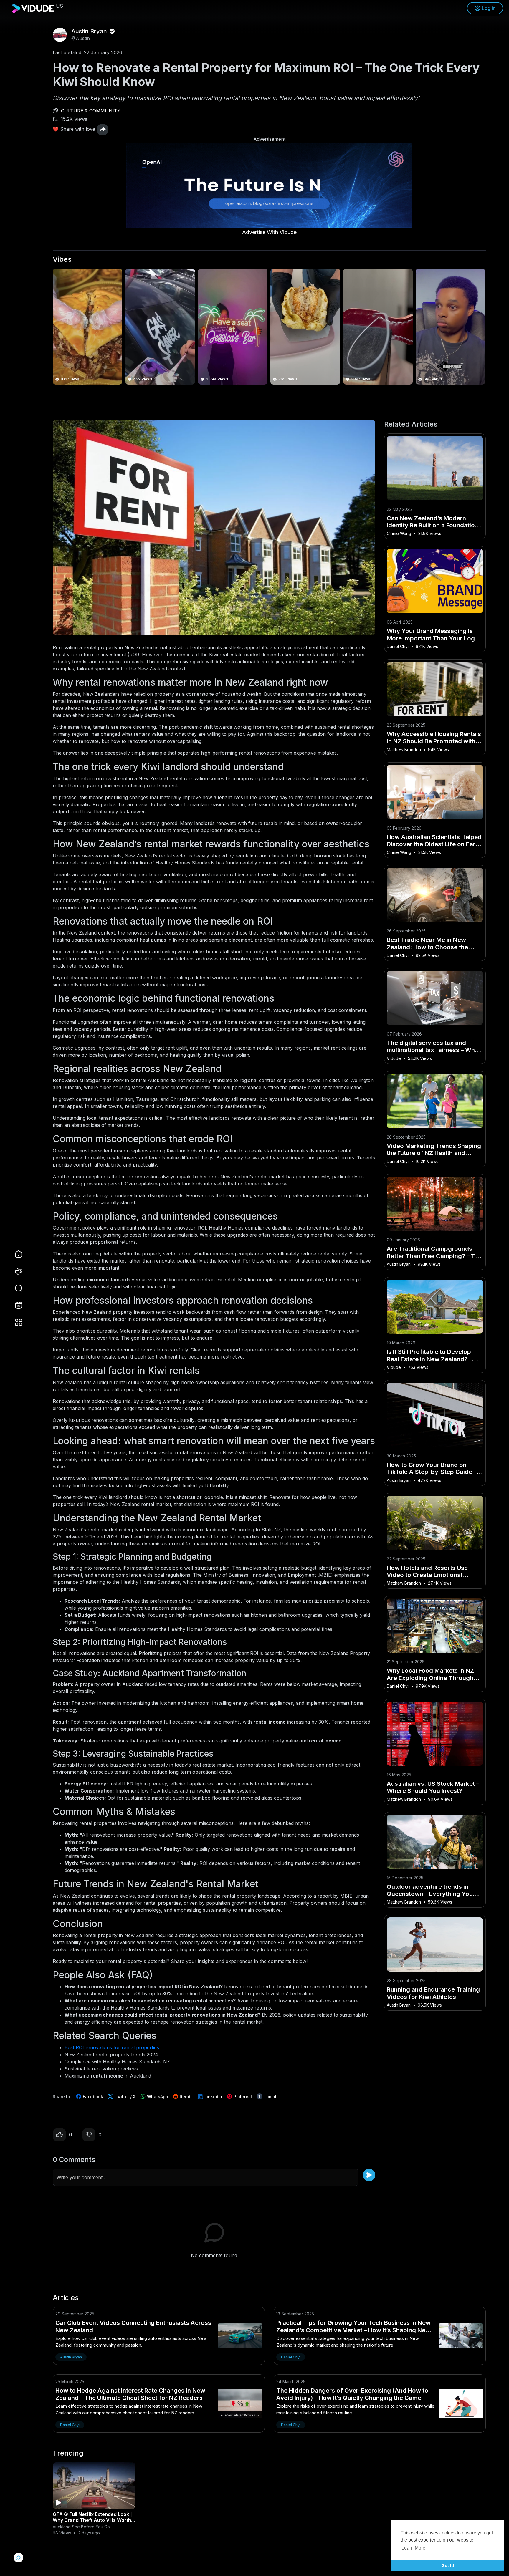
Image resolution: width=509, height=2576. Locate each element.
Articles (66, 2298)
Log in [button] (489, 8)
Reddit (186, 2097)
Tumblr (270, 2097)
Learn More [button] (413, 2548)
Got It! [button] (448, 2565)
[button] (15, 1288)
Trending (68, 2453)
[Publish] (369, 2175)
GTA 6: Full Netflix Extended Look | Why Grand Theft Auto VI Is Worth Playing (92, 2520)
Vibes (62, 259)
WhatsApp (157, 2097)
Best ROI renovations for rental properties (112, 2047)
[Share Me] (103, 130)
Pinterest (242, 2097)
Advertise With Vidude (269, 232)
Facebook (92, 2097)
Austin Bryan (90, 31)
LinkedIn (213, 2097)
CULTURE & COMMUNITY (91, 111)
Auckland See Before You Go (81, 2527)
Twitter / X (124, 2097)
